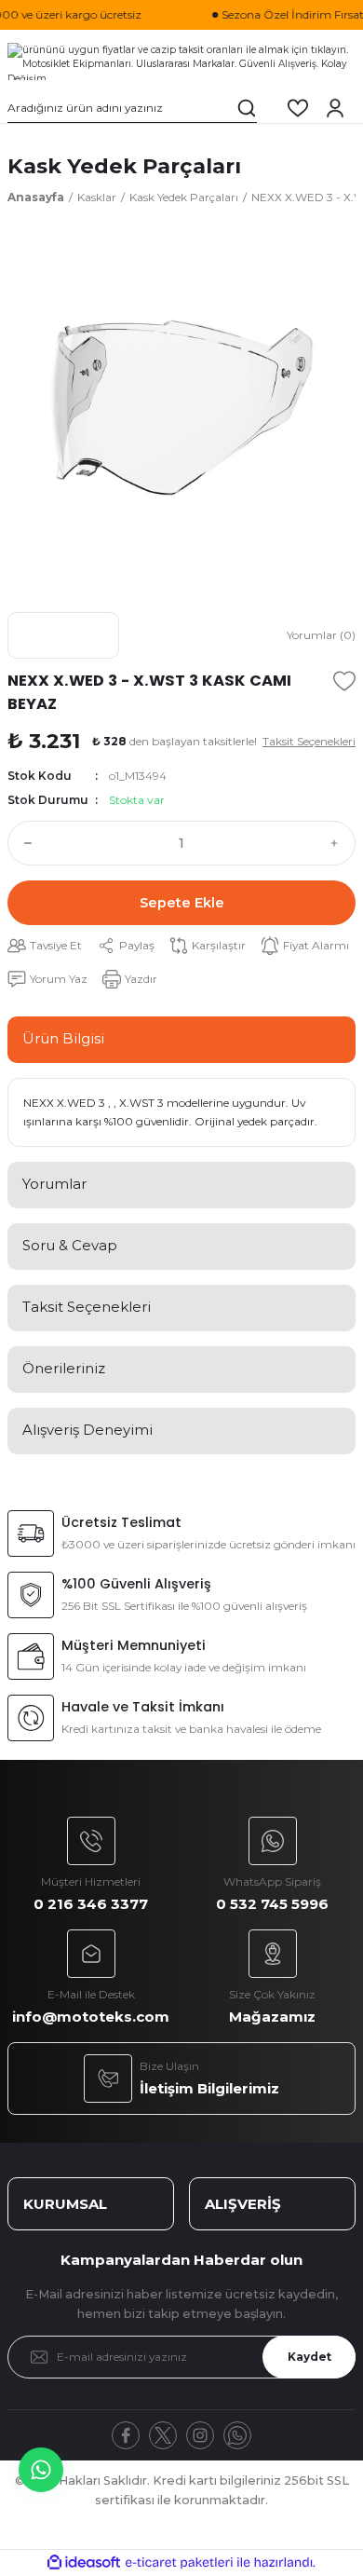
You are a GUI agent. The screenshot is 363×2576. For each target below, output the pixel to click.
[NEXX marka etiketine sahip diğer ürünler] (63, 635)
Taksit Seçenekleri (87, 1307)
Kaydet (309, 2357)
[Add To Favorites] (344, 681)
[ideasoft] (84, 2563)
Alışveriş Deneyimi (87, 1430)
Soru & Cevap (70, 1245)
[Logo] (181, 61)
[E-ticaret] (179, 2562)
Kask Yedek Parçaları (124, 166)
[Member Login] (335, 108)
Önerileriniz (64, 1368)
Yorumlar (54, 1184)
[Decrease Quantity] (24, 843)
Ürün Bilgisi (63, 1038)
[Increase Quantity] (339, 843)
